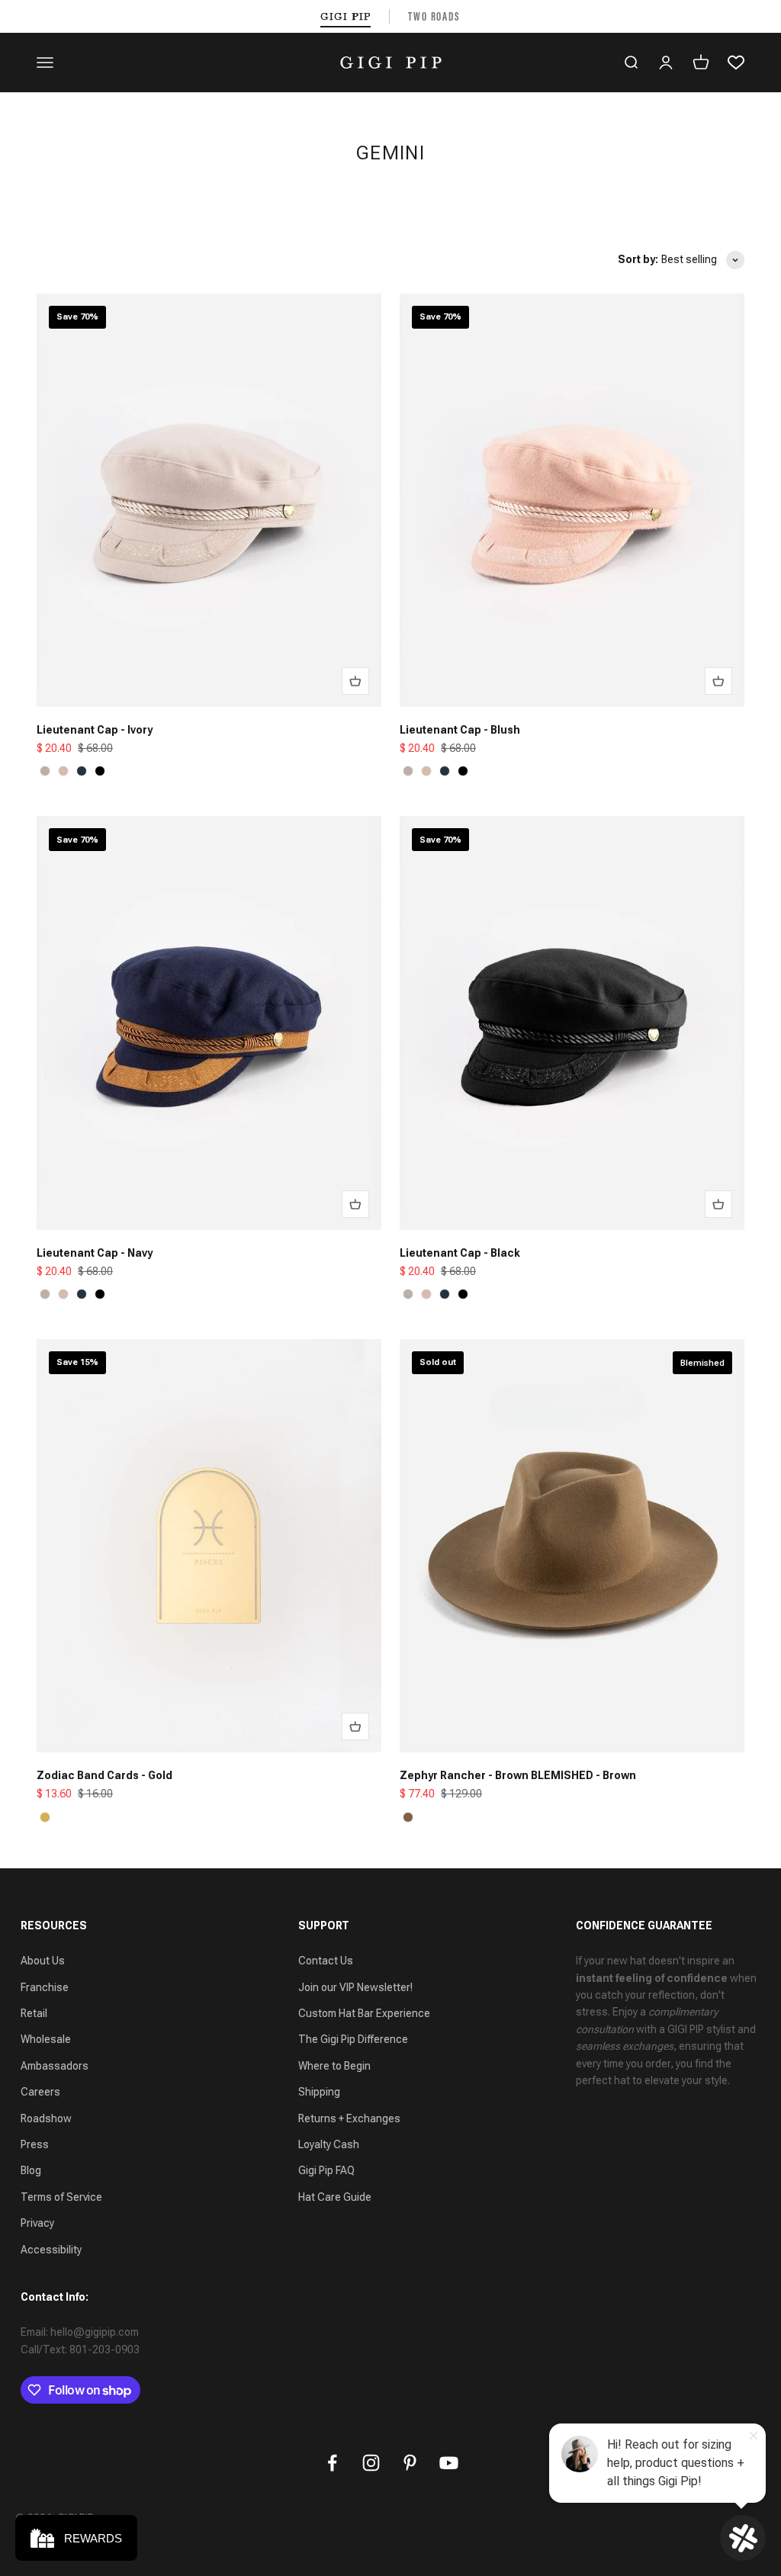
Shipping (319, 2092)
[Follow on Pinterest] (410, 2463)
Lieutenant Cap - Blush (460, 730)
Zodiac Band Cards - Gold (104, 1775)
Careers (40, 2092)
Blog (31, 2170)
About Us (43, 1961)
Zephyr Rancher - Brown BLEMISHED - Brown (518, 1775)
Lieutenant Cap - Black (460, 1253)
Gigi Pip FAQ (326, 2170)
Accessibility (51, 2250)
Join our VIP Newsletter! (355, 1987)
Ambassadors (55, 2066)
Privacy (37, 2223)
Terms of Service (61, 2197)
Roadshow (46, 2118)
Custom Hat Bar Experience (364, 2013)
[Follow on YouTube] (449, 2463)
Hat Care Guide (335, 2197)
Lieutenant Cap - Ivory (95, 730)
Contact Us (326, 1961)
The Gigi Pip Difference (353, 2039)
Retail (34, 2013)
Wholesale (46, 2039)
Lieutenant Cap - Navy (95, 1253)
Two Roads (434, 16)
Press (35, 2144)
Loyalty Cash (329, 2144)
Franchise (45, 1987)
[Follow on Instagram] (371, 2463)
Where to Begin (334, 2066)
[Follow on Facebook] (332, 2463)
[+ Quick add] (355, 681)
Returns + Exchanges (349, 2118)
